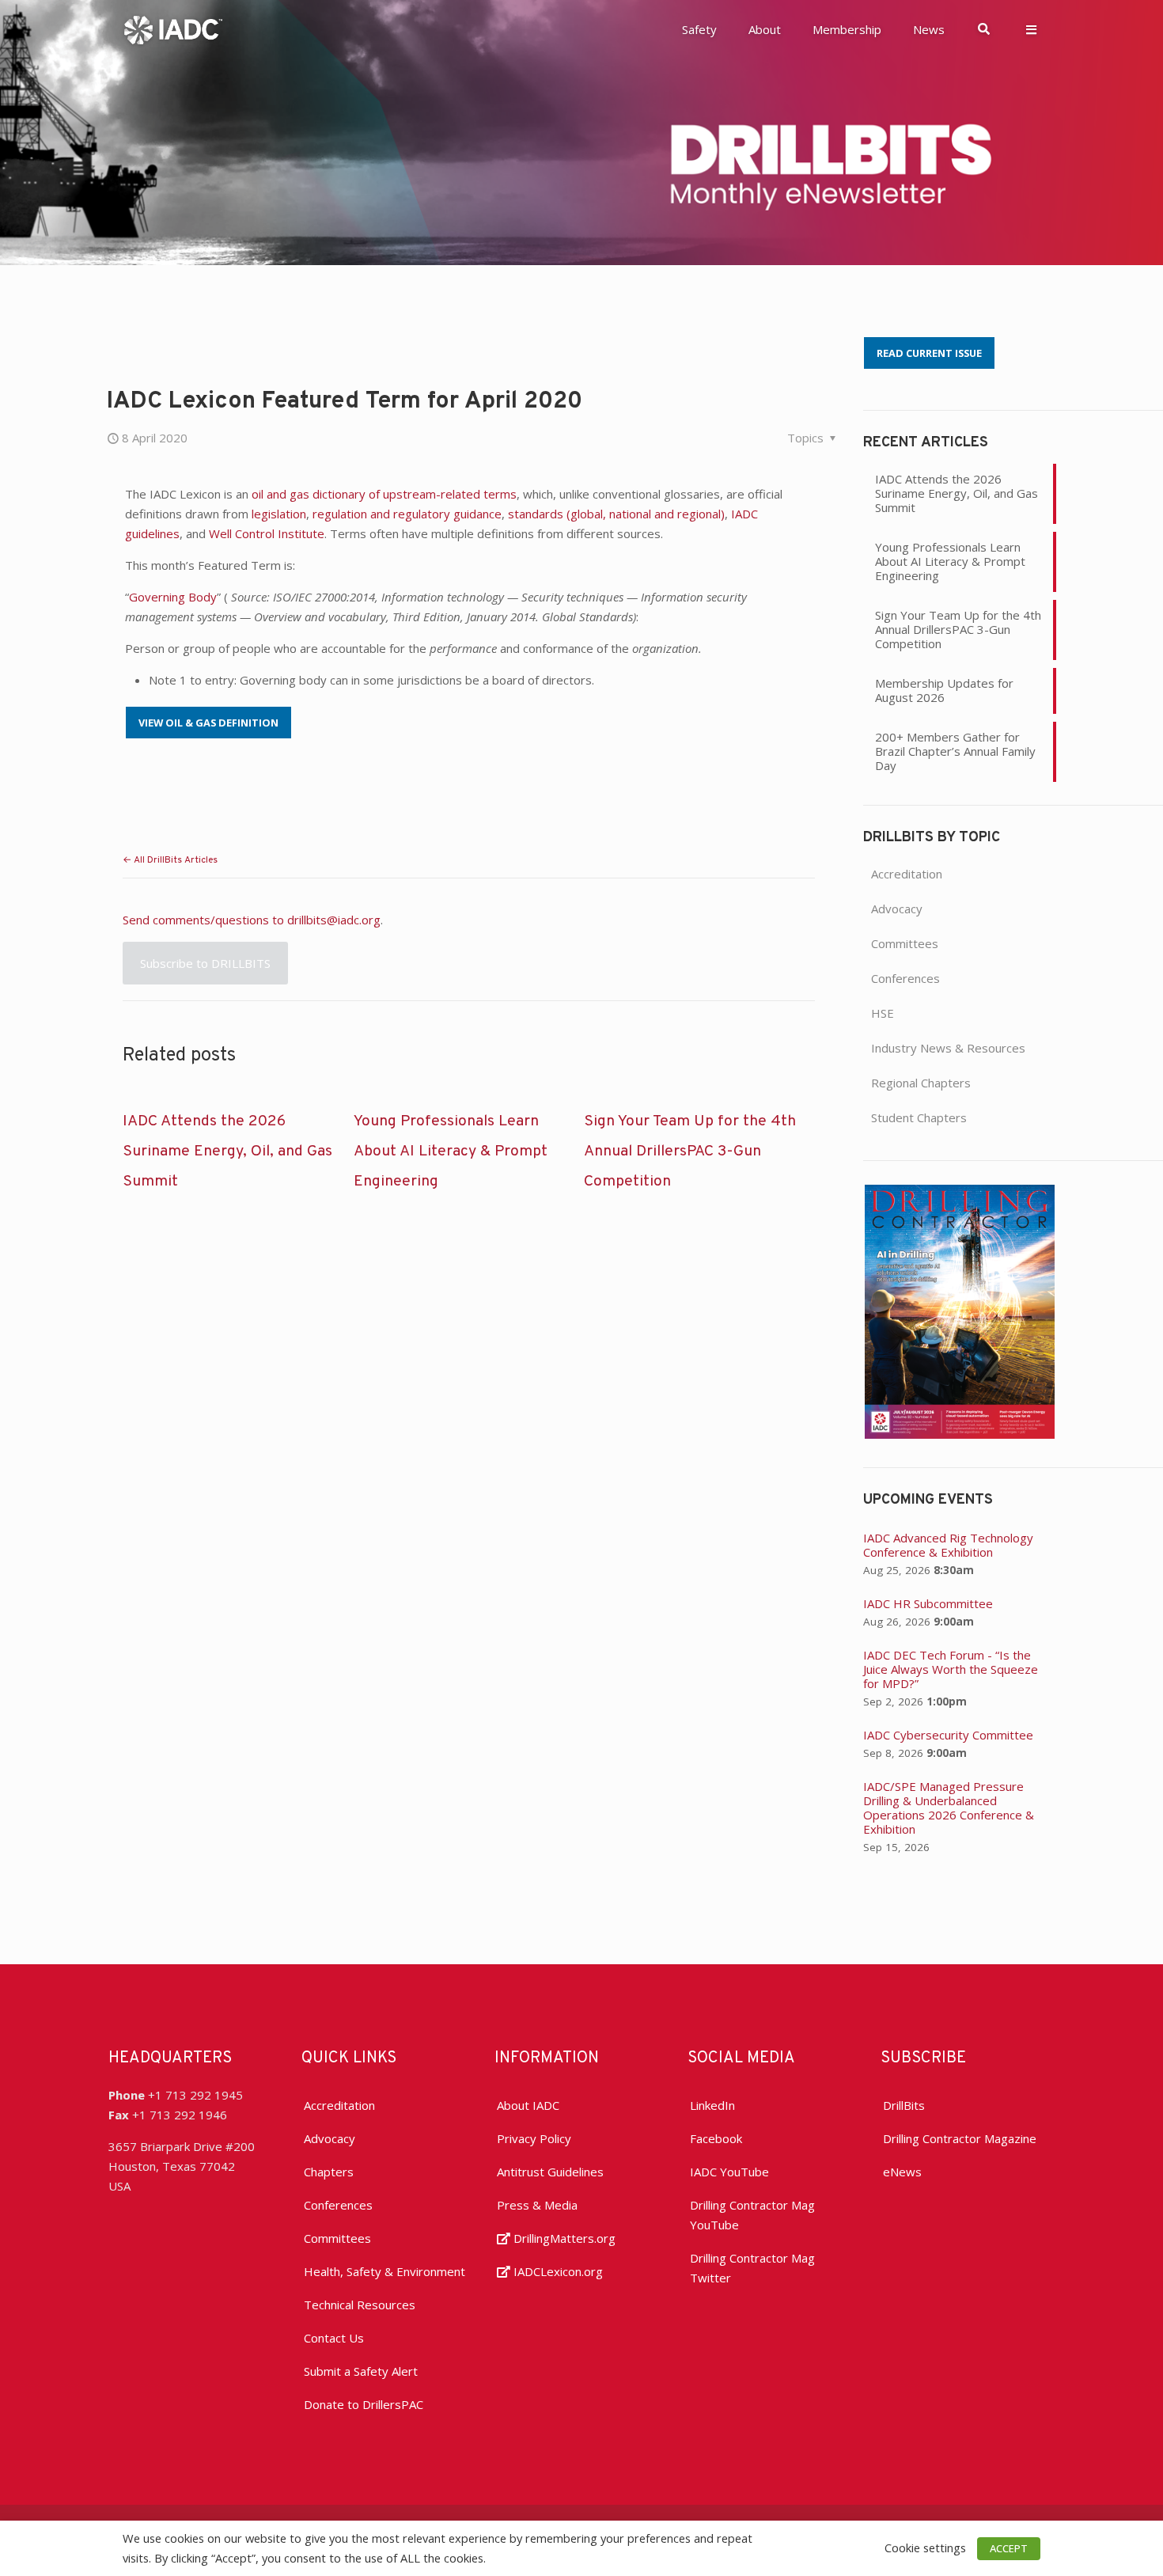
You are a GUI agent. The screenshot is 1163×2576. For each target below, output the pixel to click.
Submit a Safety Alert (361, 2371)
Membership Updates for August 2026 (944, 690)
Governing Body (173, 597)
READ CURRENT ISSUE (929, 353)
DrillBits (904, 2105)
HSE (883, 1013)
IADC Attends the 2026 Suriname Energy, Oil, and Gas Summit (227, 1151)
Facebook (716, 2138)
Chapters (329, 2172)
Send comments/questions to (205, 920)
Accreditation (907, 874)
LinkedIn (712, 2105)
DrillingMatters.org (563, 2238)
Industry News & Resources (948, 1048)
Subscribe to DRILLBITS (205, 963)
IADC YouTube (729, 2172)
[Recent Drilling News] (960, 1434)
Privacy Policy (534, 2138)
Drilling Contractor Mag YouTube (752, 2215)
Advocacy (897, 909)
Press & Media (537, 2205)
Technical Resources (360, 2305)
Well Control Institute (267, 533)
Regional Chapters (921, 1083)
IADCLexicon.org (557, 2271)
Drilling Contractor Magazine (960, 2138)
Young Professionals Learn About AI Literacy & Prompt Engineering (451, 1151)
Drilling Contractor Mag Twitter (752, 2268)
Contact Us (334, 2338)
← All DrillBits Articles (170, 860)
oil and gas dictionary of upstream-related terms (384, 494)
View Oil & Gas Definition (208, 723)
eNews (902, 2172)
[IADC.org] (173, 28)
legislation (279, 514)
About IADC (528, 2105)
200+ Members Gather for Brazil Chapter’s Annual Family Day (955, 751)
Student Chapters (919, 1117)
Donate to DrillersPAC (364, 2404)
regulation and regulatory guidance (407, 514)
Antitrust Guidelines (550, 2172)
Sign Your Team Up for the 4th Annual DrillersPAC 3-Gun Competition (690, 1151)
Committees (905, 943)
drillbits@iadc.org (334, 920)
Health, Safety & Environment (385, 2271)
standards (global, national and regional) (616, 514)
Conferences (905, 978)
